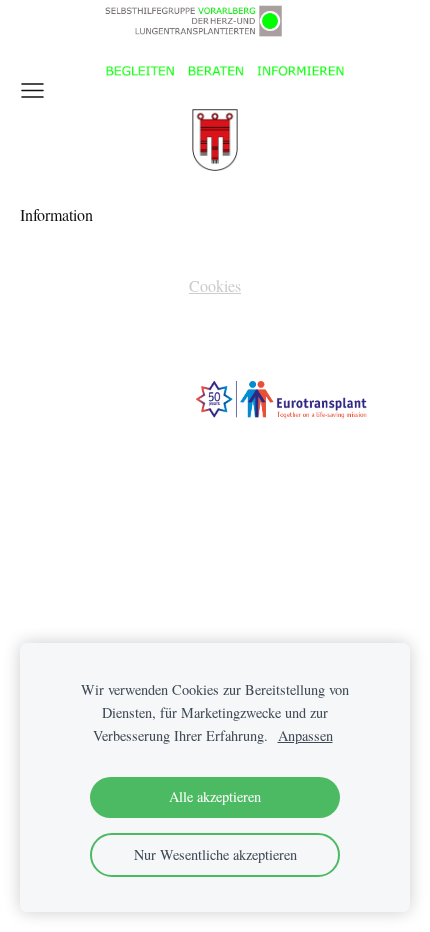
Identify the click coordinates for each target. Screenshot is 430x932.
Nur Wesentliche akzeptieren (215, 854)
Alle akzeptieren (215, 796)
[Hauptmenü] (32, 90)
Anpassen (305, 735)
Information (59, 214)
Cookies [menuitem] (215, 285)
